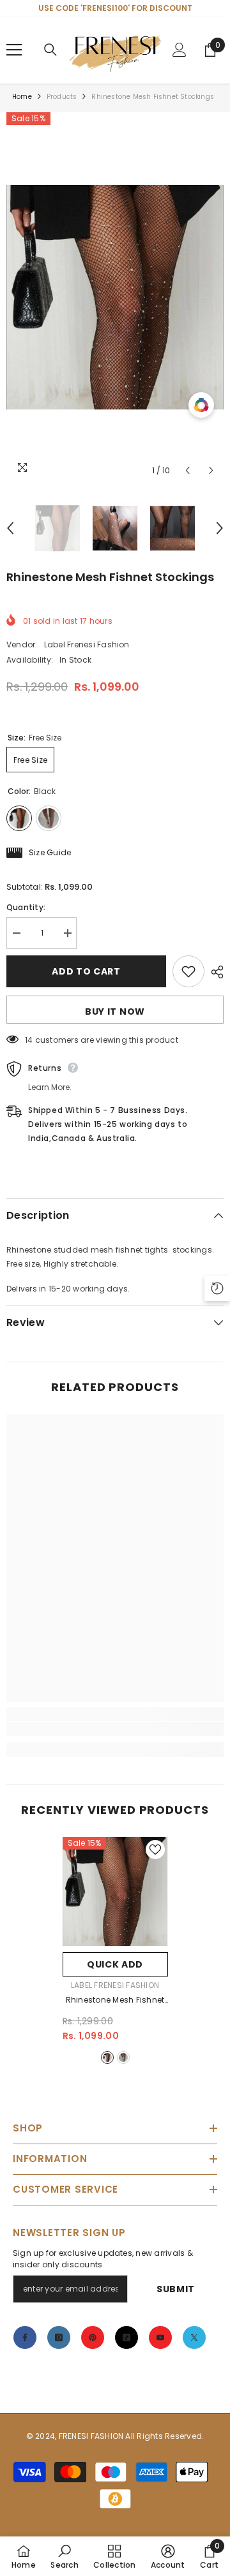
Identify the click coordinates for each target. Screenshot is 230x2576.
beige (123, 2057)
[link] (115, 1729)
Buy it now (115, 1012)
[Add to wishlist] (188, 971)
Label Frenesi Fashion (87, 644)
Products (62, 97)
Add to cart (86, 971)
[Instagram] (59, 2337)
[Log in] (180, 50)
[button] (188, 470)
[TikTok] (126, 2337)
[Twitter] (194, 2337)
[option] (115, 297)
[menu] (14, 50)
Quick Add (115, 1964)
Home (22, 97)
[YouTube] (160, 2337)
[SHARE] (214, 972)
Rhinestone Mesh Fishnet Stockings (115, 2001)
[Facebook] (25, 2337)
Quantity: (26, 907)
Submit (176, 2289)
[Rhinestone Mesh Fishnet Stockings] (115, 1891)
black (107, 2057)
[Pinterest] (93, 2337)
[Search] (50, 50)
